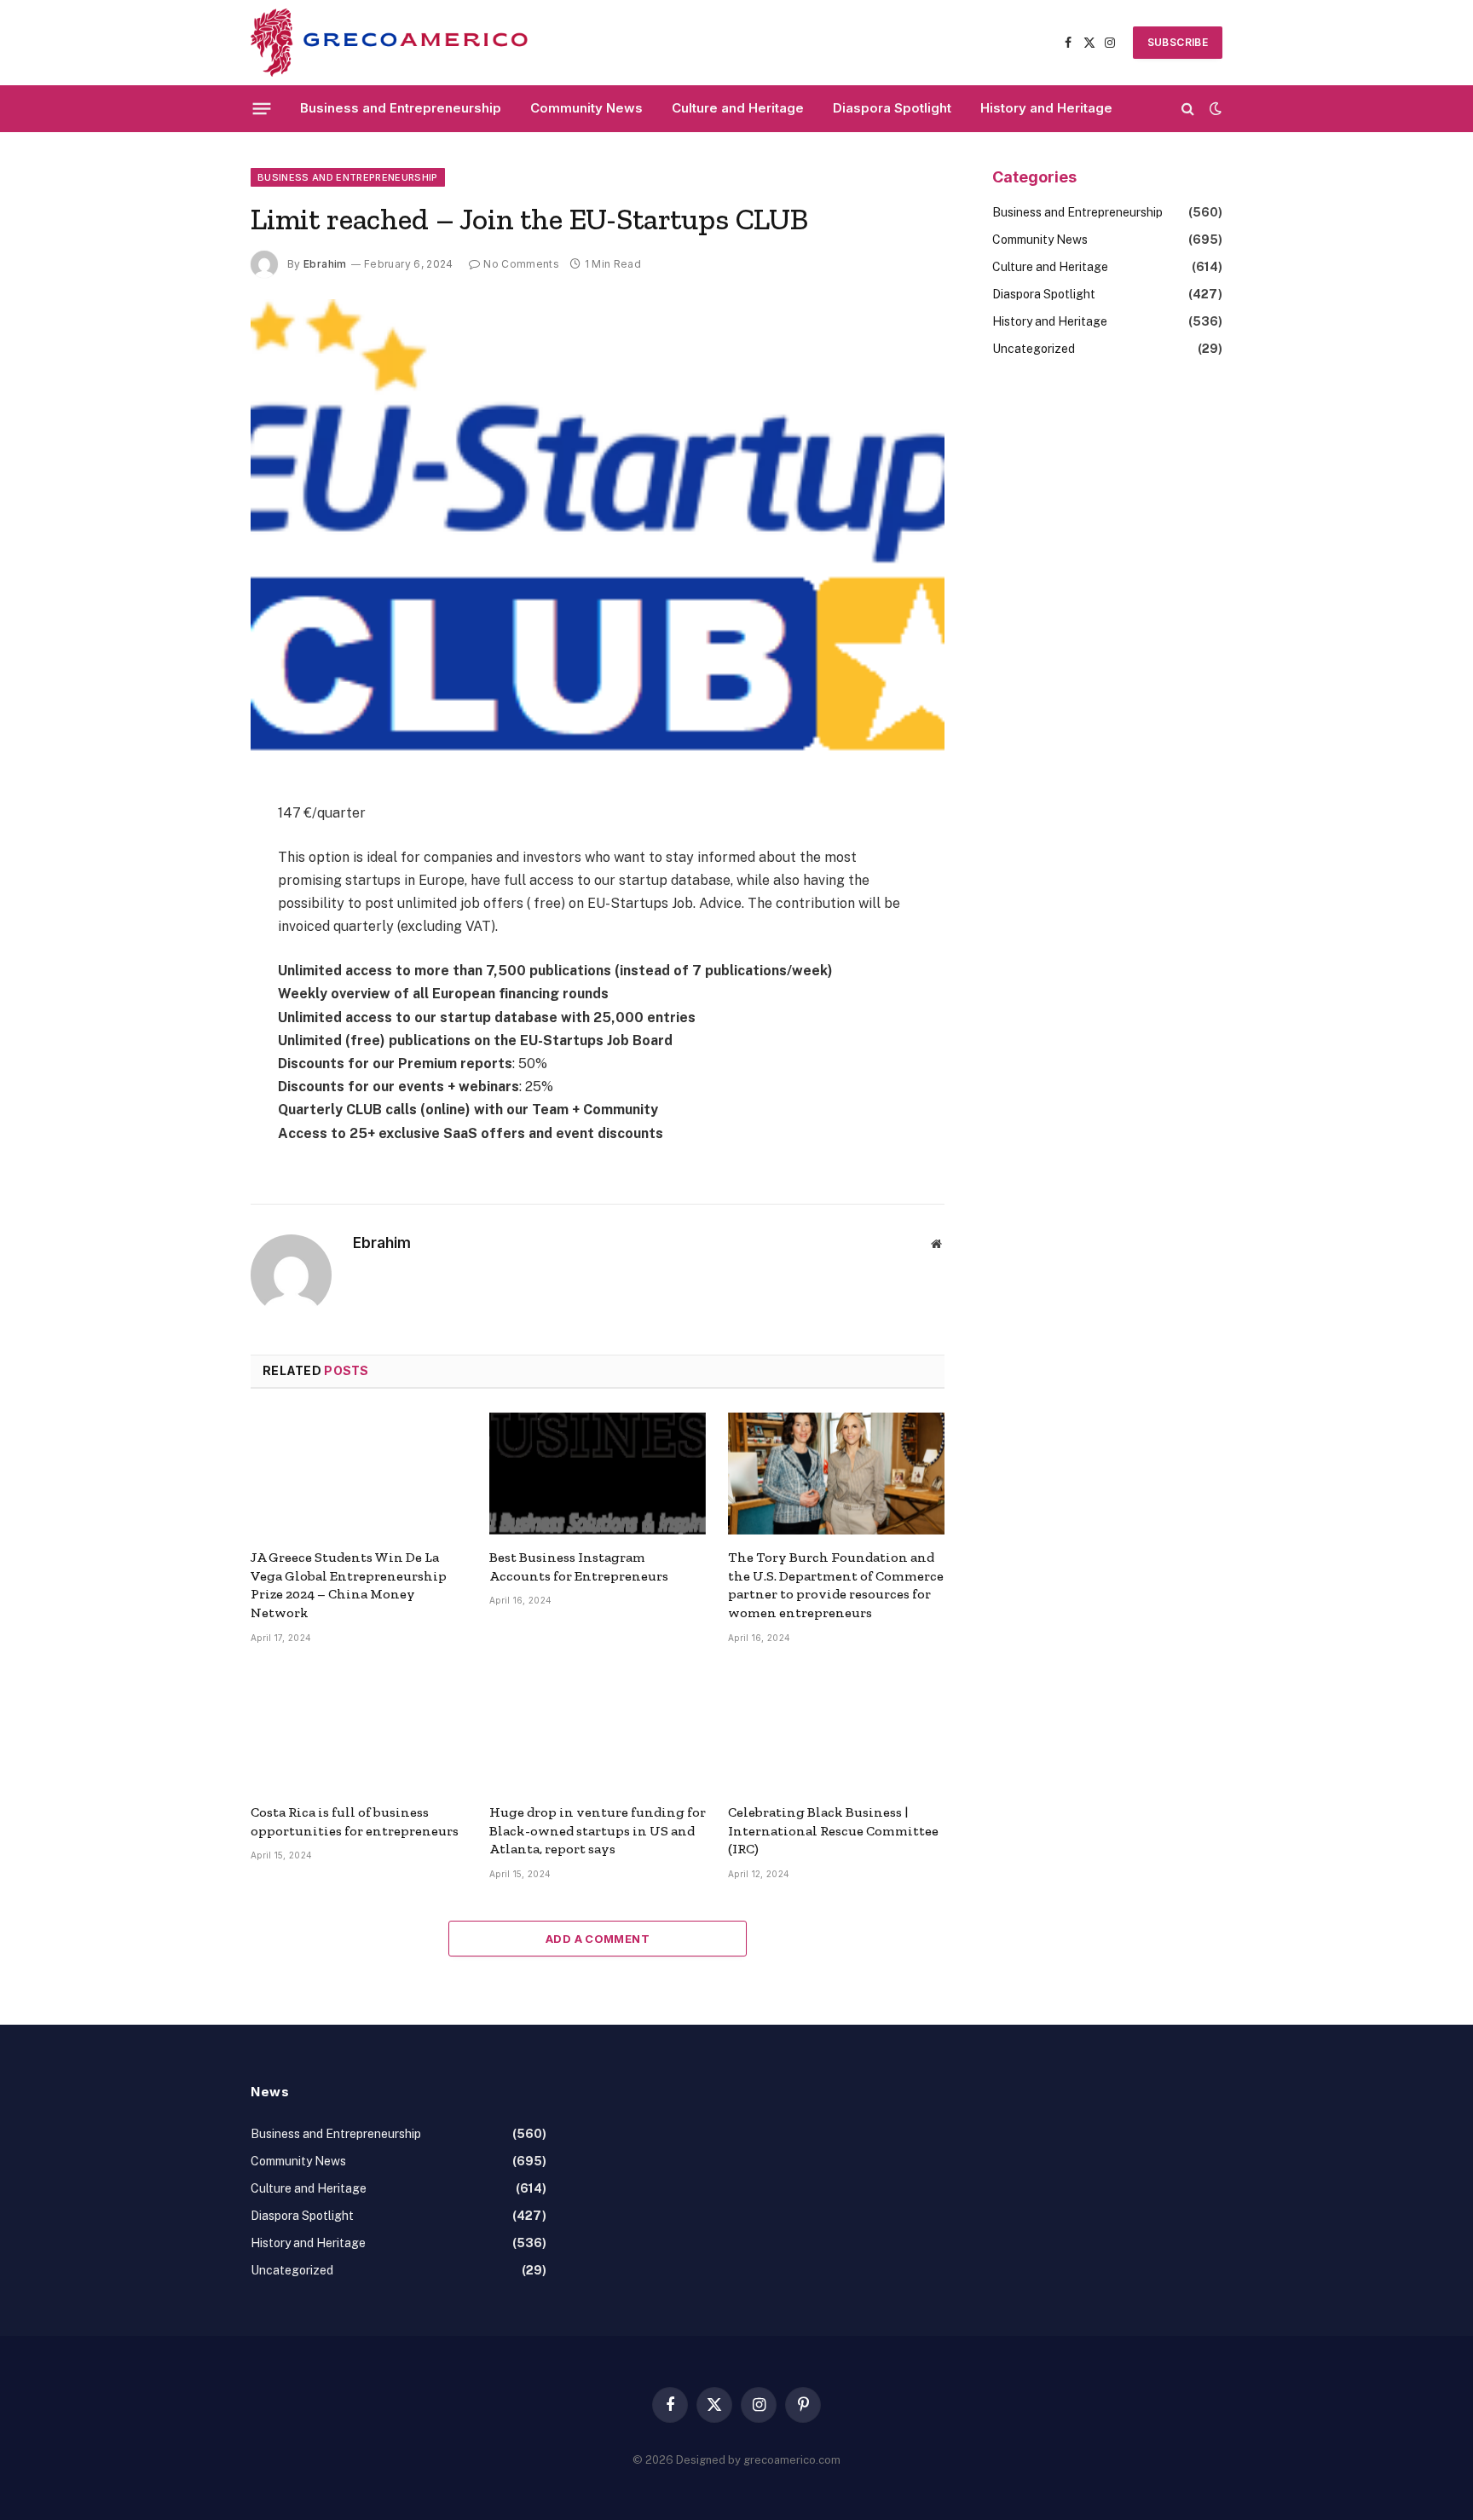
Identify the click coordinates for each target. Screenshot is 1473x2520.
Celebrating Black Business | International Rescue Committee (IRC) (833, 1831)
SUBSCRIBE (1178, 42)
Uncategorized (1034, 349)
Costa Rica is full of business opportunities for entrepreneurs (355, 1821)
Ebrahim (325, 264)
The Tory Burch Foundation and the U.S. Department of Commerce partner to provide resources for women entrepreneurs (836, 1585)
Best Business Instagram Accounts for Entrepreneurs (579, 1566)
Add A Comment (598, 1939)
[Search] (1188, 109)
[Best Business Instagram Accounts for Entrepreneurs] (598, 1474)
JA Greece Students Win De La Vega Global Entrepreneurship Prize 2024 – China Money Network (349, 1585)
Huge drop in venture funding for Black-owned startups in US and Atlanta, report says (598, 1831)
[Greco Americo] (389, 43)
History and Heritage (1046, 108)
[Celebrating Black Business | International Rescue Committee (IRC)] (836, 1728)
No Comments (521, 264)
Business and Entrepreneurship (401, 108)
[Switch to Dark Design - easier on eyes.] (1214, 108)
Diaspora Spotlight (892, 108)
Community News (586, 108)
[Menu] (262, 108)
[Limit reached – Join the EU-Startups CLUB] (598, 526)
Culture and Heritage (738, 108)
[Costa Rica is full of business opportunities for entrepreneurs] (359, 1728)
